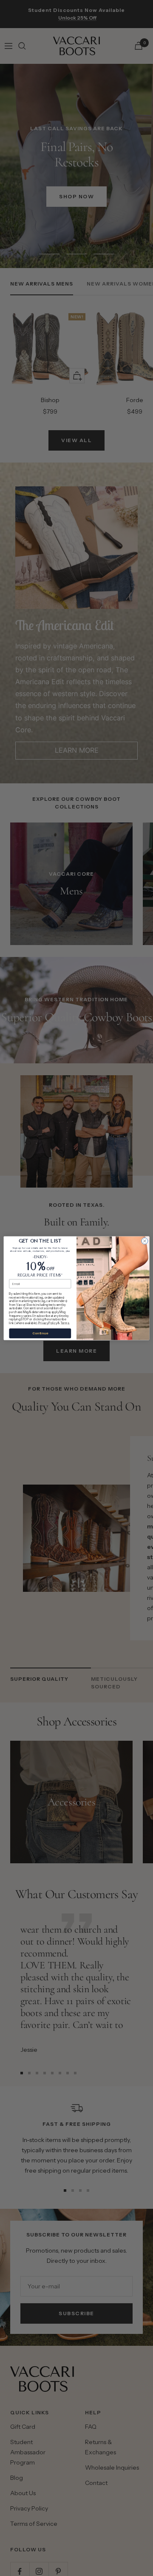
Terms (65, 1323)
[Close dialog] (145, 1241)
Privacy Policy (48, 1323)
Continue (40, 1333)
